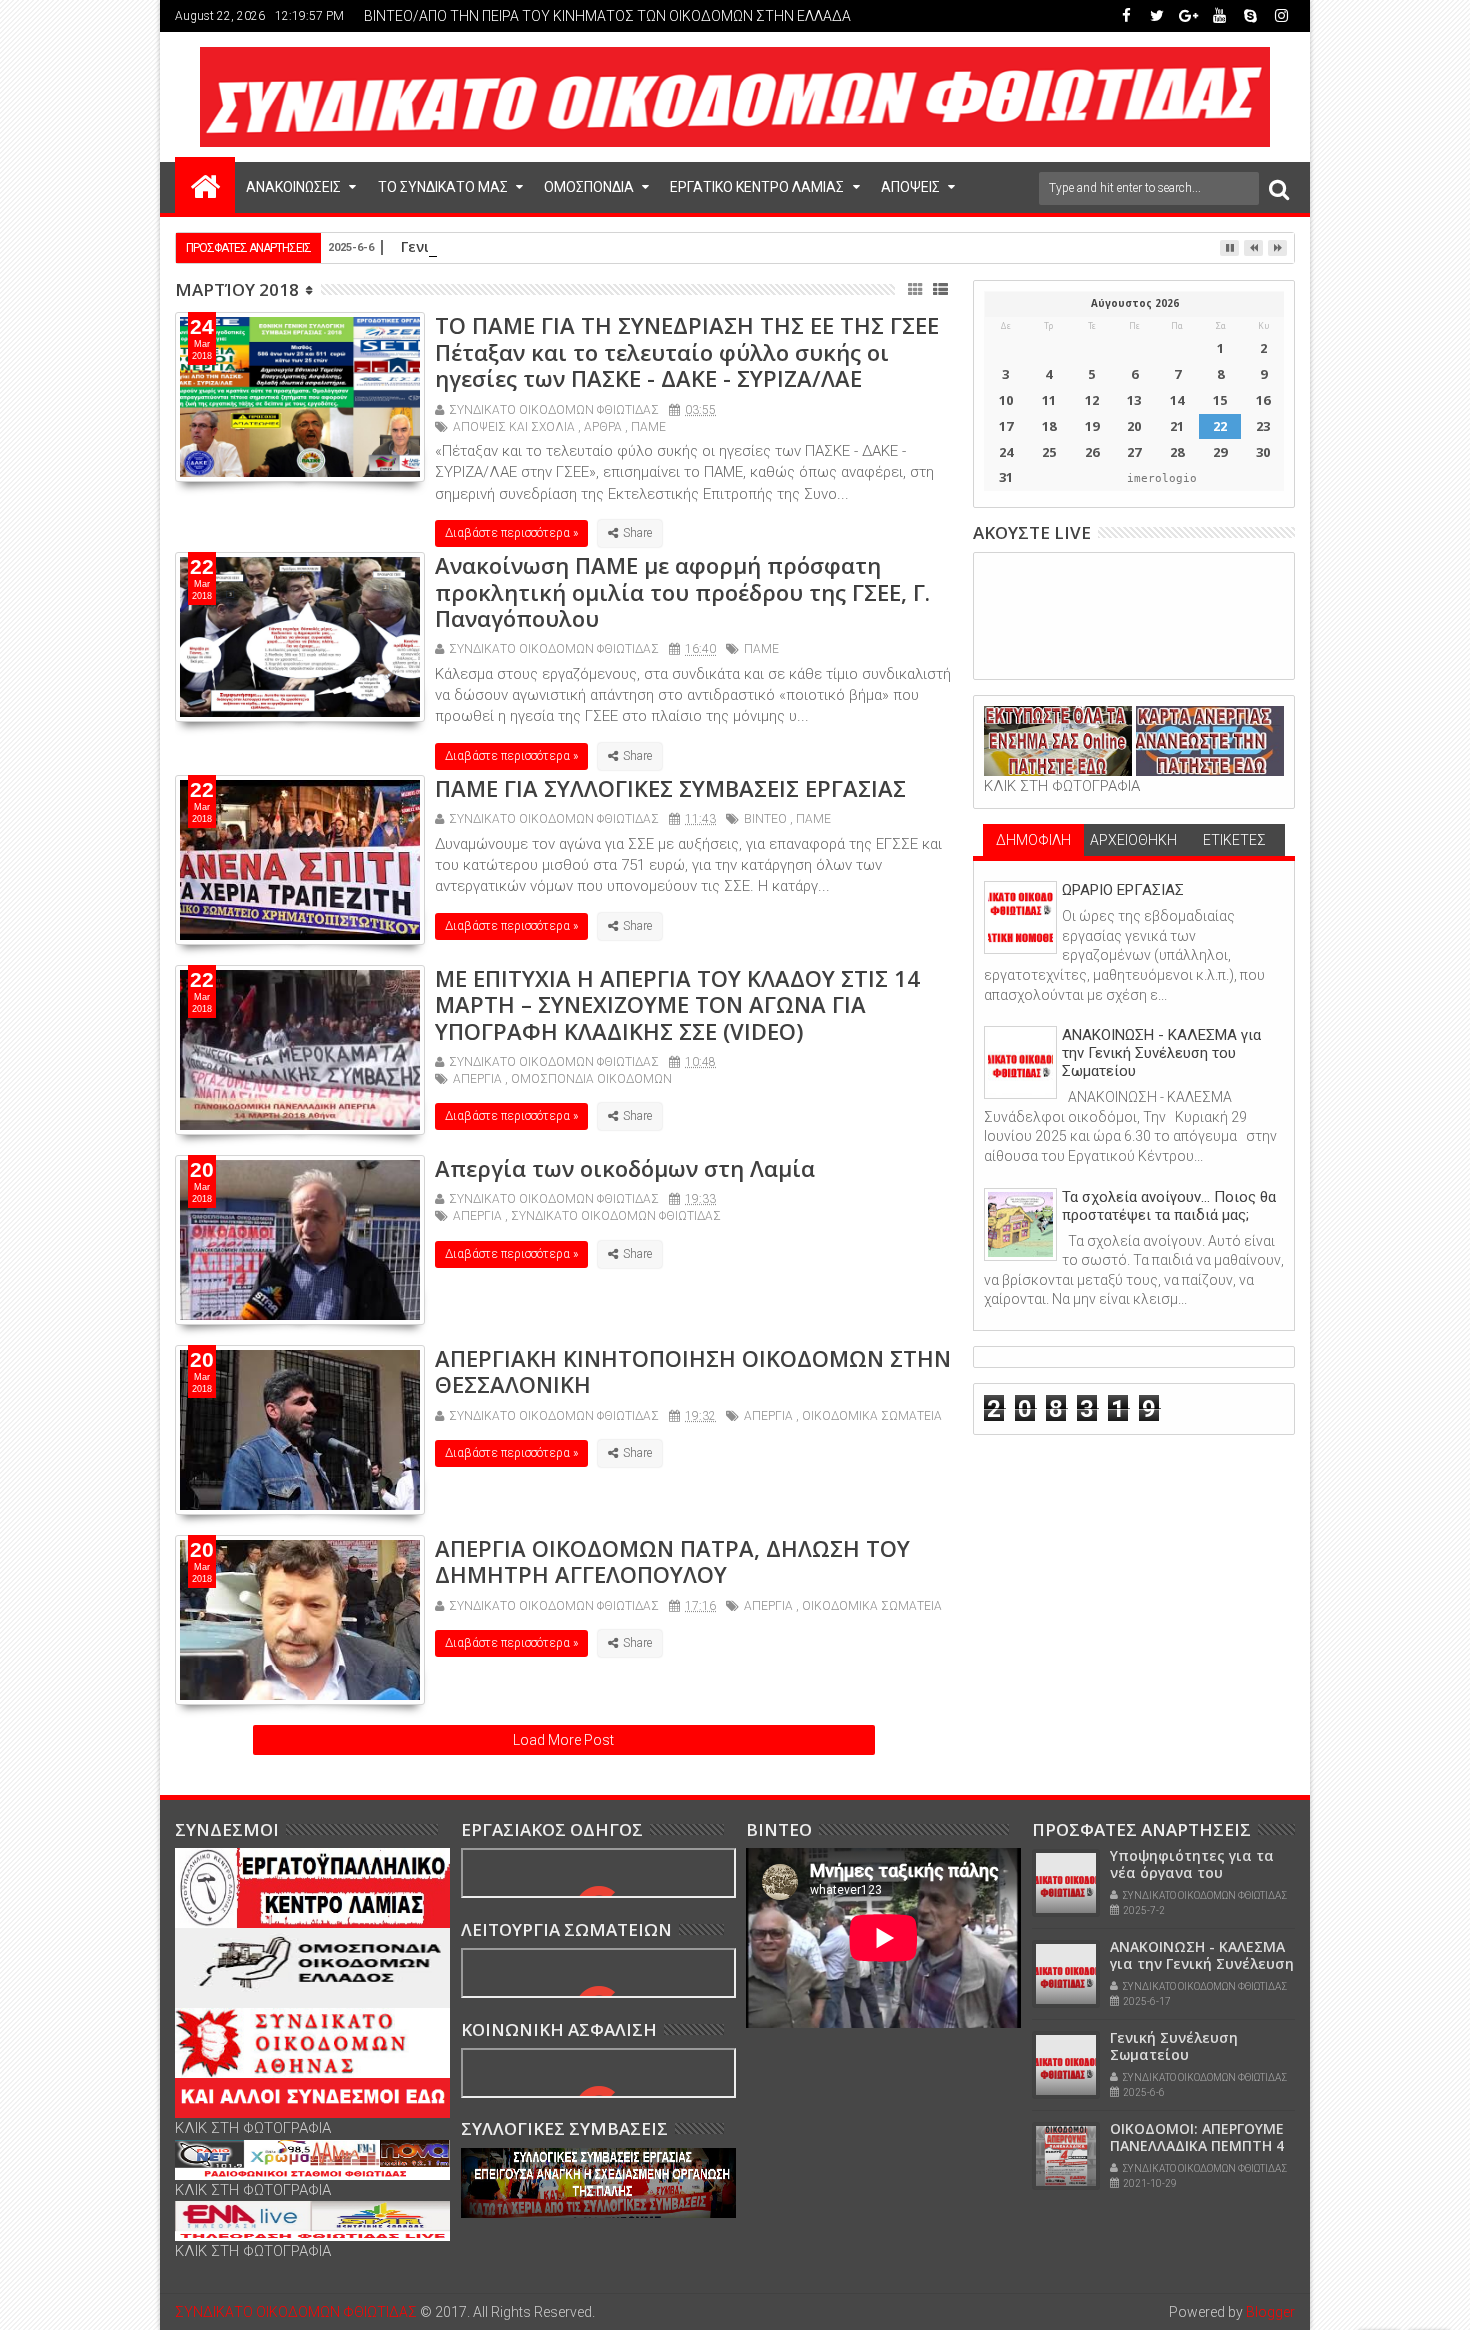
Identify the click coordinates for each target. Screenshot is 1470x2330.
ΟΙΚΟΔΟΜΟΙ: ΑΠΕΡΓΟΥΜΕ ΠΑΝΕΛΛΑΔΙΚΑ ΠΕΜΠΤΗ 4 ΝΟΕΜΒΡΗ (1197, 2145)
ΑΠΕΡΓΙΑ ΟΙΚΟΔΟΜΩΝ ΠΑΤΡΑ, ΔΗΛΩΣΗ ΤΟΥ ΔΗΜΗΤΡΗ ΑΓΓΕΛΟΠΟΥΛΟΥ (672, 1561)
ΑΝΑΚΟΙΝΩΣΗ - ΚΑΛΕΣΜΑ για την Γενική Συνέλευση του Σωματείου (1161, 1053)
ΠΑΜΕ (648, 427)
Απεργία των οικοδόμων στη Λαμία (625, 1168)
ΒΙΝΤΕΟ (765, 819)
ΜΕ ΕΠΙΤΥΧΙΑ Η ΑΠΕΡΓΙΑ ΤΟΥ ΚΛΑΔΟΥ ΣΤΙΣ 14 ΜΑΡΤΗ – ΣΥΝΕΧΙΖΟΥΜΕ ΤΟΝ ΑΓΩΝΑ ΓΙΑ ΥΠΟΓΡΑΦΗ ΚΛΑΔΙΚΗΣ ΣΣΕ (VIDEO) (677, 1004)
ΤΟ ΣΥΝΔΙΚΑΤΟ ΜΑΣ (443, 187)
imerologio (1162, 478)
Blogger (1270, 2312)
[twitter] (1157, 16)
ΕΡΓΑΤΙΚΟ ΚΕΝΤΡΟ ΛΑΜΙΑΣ (757, 187)
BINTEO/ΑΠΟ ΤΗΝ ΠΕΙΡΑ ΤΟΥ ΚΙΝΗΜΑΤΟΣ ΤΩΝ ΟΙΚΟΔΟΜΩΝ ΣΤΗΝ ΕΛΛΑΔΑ (607, 16)
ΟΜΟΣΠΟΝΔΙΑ (589, 187)
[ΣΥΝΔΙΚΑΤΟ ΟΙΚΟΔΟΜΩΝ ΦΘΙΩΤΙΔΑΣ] (205, 185)
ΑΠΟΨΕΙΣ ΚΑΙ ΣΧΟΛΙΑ (514, 427)
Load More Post (563, 1740)
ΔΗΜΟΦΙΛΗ (1033, 840)
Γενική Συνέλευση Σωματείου (506, 246)
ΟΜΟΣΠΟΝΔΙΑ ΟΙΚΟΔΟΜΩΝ (591, 1079)
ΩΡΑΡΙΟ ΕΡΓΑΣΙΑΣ (1123, 890)
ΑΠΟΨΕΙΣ (910, 187)
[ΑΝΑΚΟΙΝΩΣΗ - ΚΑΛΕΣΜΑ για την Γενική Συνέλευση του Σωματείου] (1020, 1062)
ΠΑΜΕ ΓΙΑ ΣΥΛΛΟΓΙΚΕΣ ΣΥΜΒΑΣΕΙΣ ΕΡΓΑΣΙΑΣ (670, 788)
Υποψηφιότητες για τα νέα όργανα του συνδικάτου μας (1192, 1872)
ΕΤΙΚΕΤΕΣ (1234, 840)
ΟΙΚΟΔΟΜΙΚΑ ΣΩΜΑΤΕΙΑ (872, 1416)
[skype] (1250, 16)
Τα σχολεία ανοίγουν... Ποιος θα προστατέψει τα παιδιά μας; (1169, 1206)
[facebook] (1126, 16)
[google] (1188, 16)
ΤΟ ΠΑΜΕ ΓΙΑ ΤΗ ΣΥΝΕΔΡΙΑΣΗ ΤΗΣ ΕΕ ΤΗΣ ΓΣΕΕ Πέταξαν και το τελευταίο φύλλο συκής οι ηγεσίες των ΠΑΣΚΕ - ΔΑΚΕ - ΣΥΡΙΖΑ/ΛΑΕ (687, 351)
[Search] (1279, 188)
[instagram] (1281, 16)
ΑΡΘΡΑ (603, 427)
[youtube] (1219, 16)
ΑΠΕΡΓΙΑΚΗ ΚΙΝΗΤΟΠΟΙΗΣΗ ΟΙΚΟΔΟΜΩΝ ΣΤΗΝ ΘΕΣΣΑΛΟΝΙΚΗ (693, 1371)
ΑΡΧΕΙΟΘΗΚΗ (1133, 840)
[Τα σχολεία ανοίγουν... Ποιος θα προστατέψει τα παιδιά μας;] (1020, 1224)
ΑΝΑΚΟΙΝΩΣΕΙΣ (293, 187)
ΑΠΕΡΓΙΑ (477, 1079)
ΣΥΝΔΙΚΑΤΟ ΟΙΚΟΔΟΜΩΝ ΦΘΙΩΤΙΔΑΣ (616, 1216)
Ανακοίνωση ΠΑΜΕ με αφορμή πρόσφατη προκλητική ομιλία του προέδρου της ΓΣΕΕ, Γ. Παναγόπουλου (682, 591)
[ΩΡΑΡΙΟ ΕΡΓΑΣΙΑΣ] (1020, 917)
